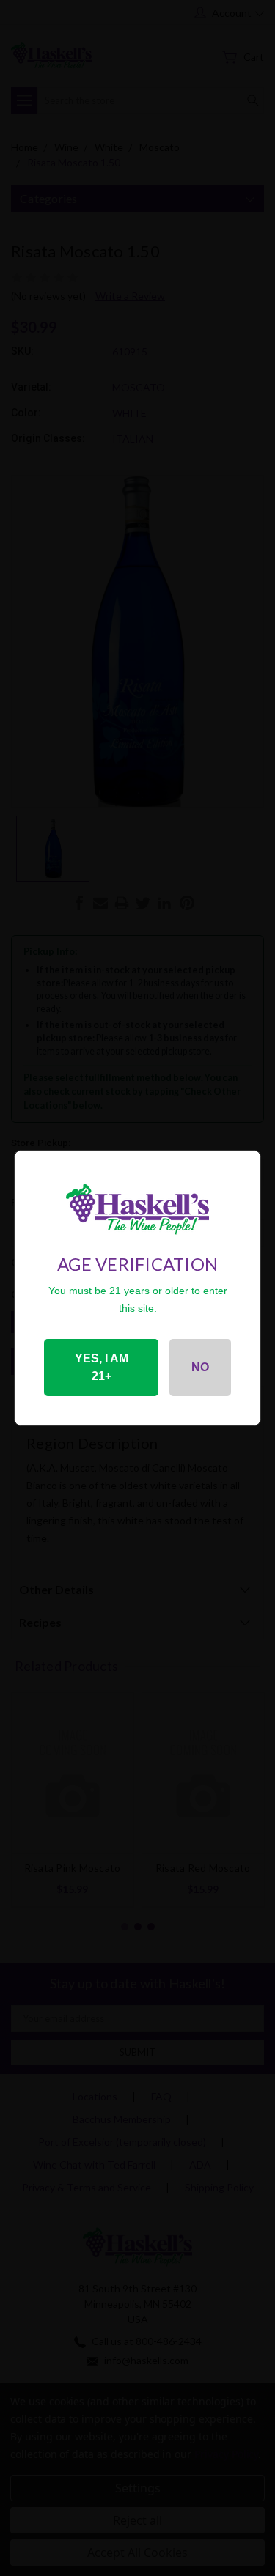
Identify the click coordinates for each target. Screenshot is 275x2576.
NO (200, 1367)
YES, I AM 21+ (102, 1367)
